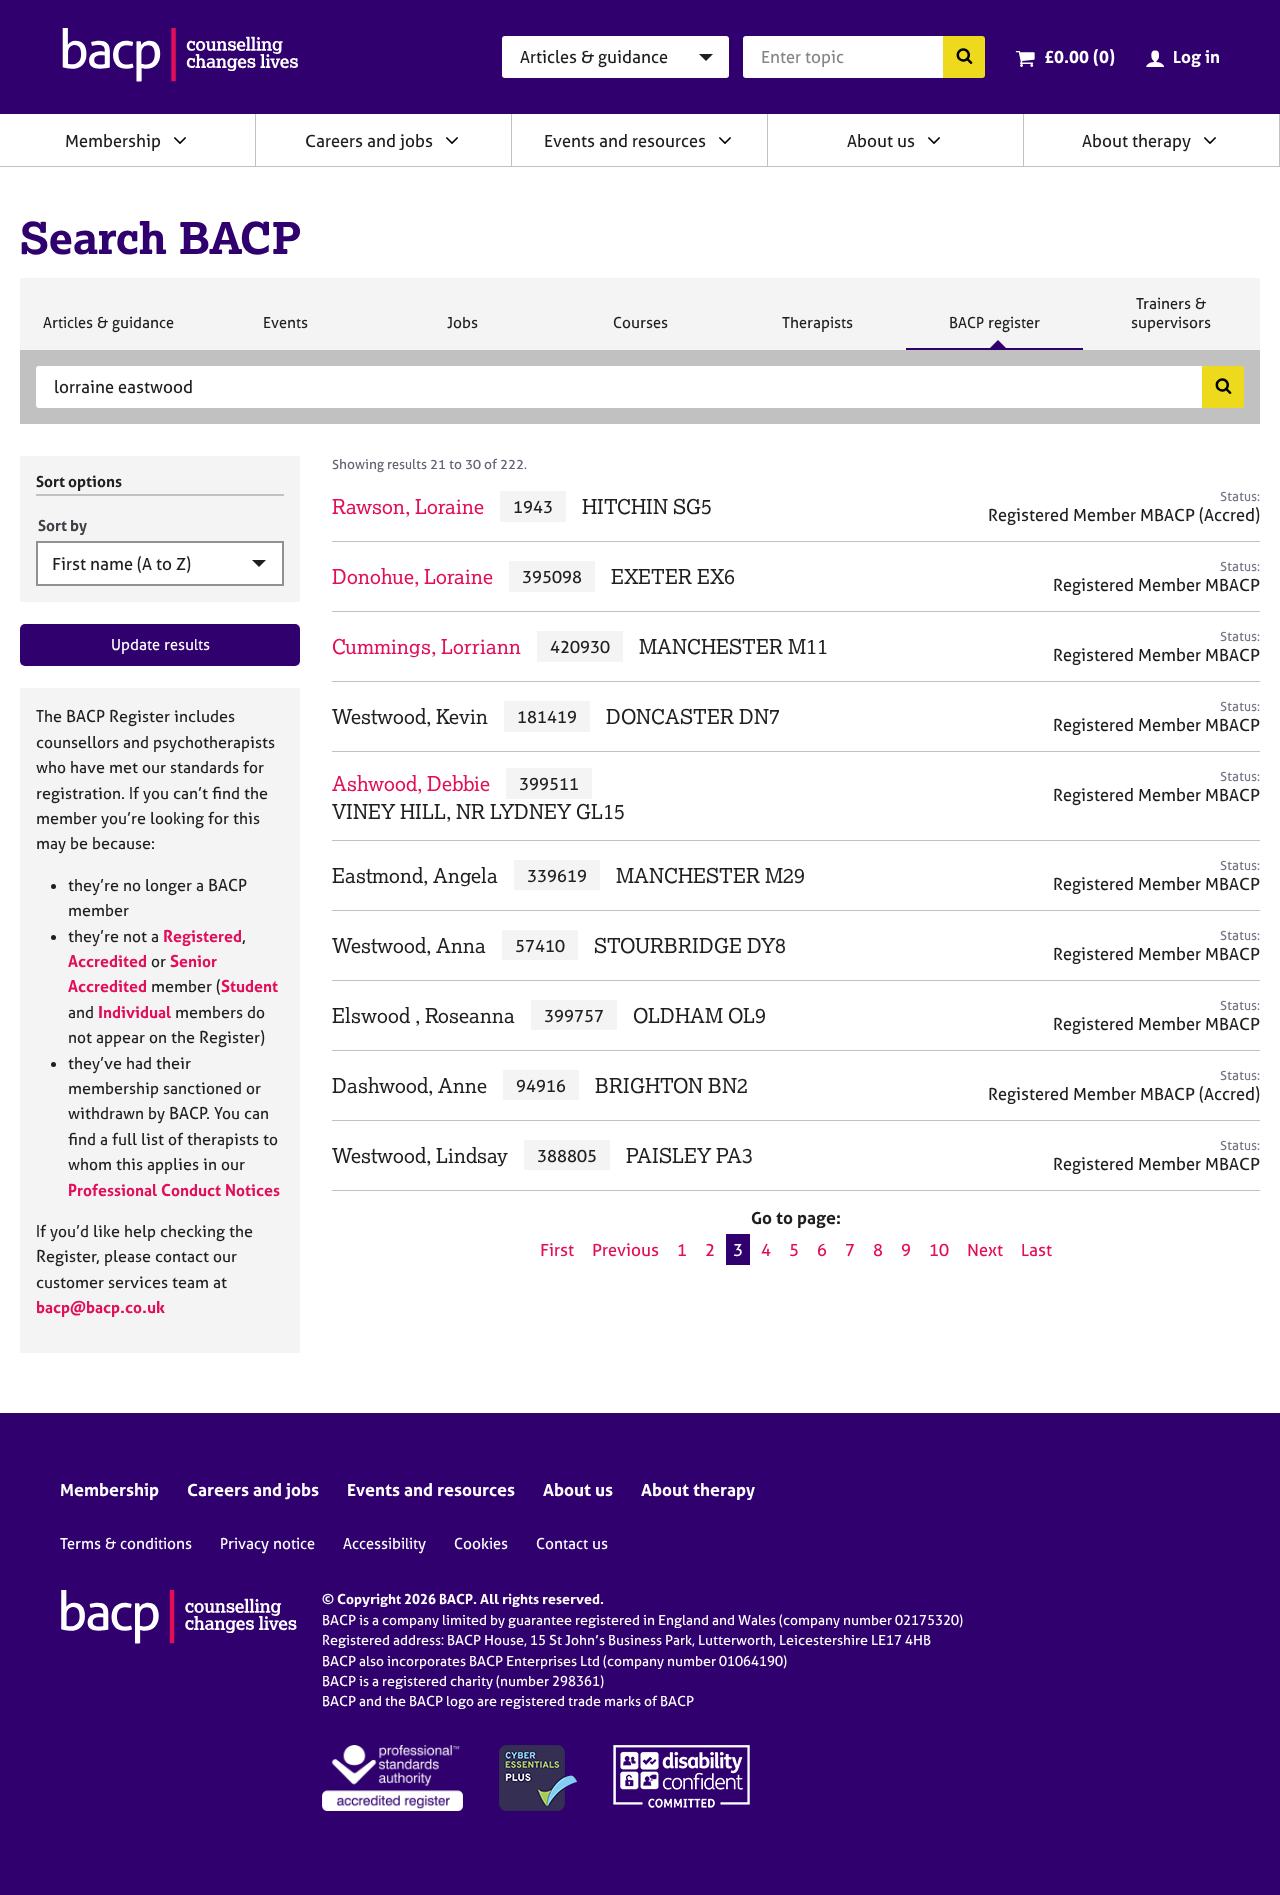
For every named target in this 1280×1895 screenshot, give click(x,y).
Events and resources (625, 140)
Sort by (62, 525)
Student (249, 986)
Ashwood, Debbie (411, 783)
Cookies (481, 1543)
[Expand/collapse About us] (934, 140)
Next (985, 1249)
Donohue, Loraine (412, 576)
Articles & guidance (108, 331)
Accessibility (384, 1543)
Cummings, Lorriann (426, 646)
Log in (1196, 56)
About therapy (1136, 140)
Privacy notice (267, 1543)
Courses (640, 331)
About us (881, 140)
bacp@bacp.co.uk (100, 1307)
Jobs (462, 331)
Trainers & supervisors (1171, 321)
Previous (625, 1249)
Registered (202, 936)
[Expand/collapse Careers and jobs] (452, 140)
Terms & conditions (126, 1543)
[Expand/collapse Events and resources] (725, 140)
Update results (160, 644)
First (557, 1249)
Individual (134, 1012)
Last (1036, 1249)
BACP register (994, 331)
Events (285, 331)
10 (939, 1249)
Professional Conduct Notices (174, 1190)
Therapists (817, 331)
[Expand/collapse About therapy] (1210, 140)
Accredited (107, 961)
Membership (113, 140)
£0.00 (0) (1079, 56)
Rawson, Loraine (408, 506)
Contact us (572, 1543)
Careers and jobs (369, 140)
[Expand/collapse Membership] (180, 140)
